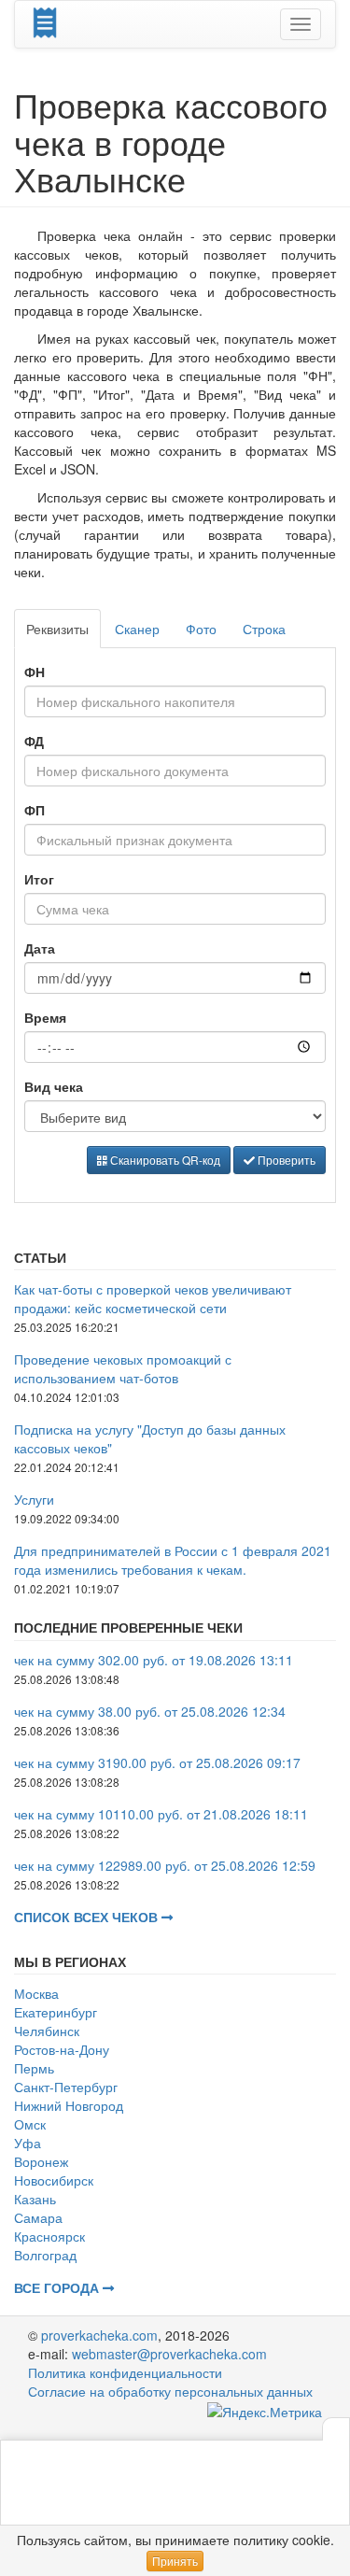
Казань (35, 2199)
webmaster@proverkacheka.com (169, 2354)
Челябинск (47, 2031)
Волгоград (45, 2255)
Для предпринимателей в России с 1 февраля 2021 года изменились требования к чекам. (173, 1560)
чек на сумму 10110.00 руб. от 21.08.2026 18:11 (161, 1814)
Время (45, 1017)
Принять (175, 2561)
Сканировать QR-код (164, 1160)
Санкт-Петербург (66, 2087)
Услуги (34, 1499)
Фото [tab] (201, 629)
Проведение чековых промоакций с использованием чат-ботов (123, 1368)
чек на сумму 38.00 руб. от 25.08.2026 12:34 (150, 1711)
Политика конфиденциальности (125, 2372)
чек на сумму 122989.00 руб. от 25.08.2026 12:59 (165, 1865)
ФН (35, 672)
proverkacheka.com (99, 2335)
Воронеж (41, 2161)
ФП (35, 810)
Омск (30, 2124)
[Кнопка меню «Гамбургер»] (301, 24)
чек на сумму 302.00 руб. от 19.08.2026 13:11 (154, 1660)
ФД (34, 741)
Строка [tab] (264, 629)
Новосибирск (54, 2180)
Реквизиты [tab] (57, 629)
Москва (36, 1993)
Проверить (285, 1160)
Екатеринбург (56, 2012)
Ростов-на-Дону (62, 2049)
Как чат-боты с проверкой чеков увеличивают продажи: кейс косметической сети (153, 1298)
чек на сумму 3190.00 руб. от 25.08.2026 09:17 (157, 1762)
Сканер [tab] (137, 629)
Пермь (34, 2068)
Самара (38, 2217)
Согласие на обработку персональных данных (170, 2391)
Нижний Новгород (69, 2105)
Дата (40, 948)
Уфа (28, 2143)
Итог (39, 879)
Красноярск (49, 2236)
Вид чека (54, 1086)
